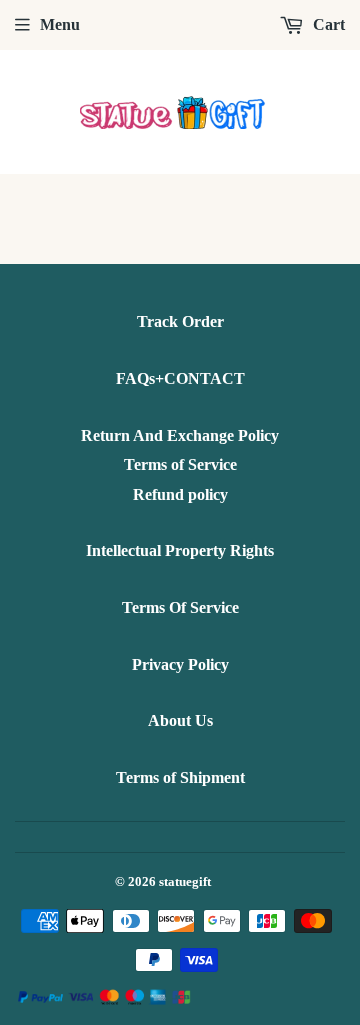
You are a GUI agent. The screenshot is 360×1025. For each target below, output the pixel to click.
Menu (60, 24)
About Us (180, 720)
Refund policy (180, 494)
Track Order (180, 321)
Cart (327, 24)
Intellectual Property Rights (180, 550)
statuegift (185, 881)
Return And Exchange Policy (180, 435)
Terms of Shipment (180, 777)
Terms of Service (180, 464)
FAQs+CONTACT (180, 378)
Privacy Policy (180, 664)
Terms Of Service (180, 607)
